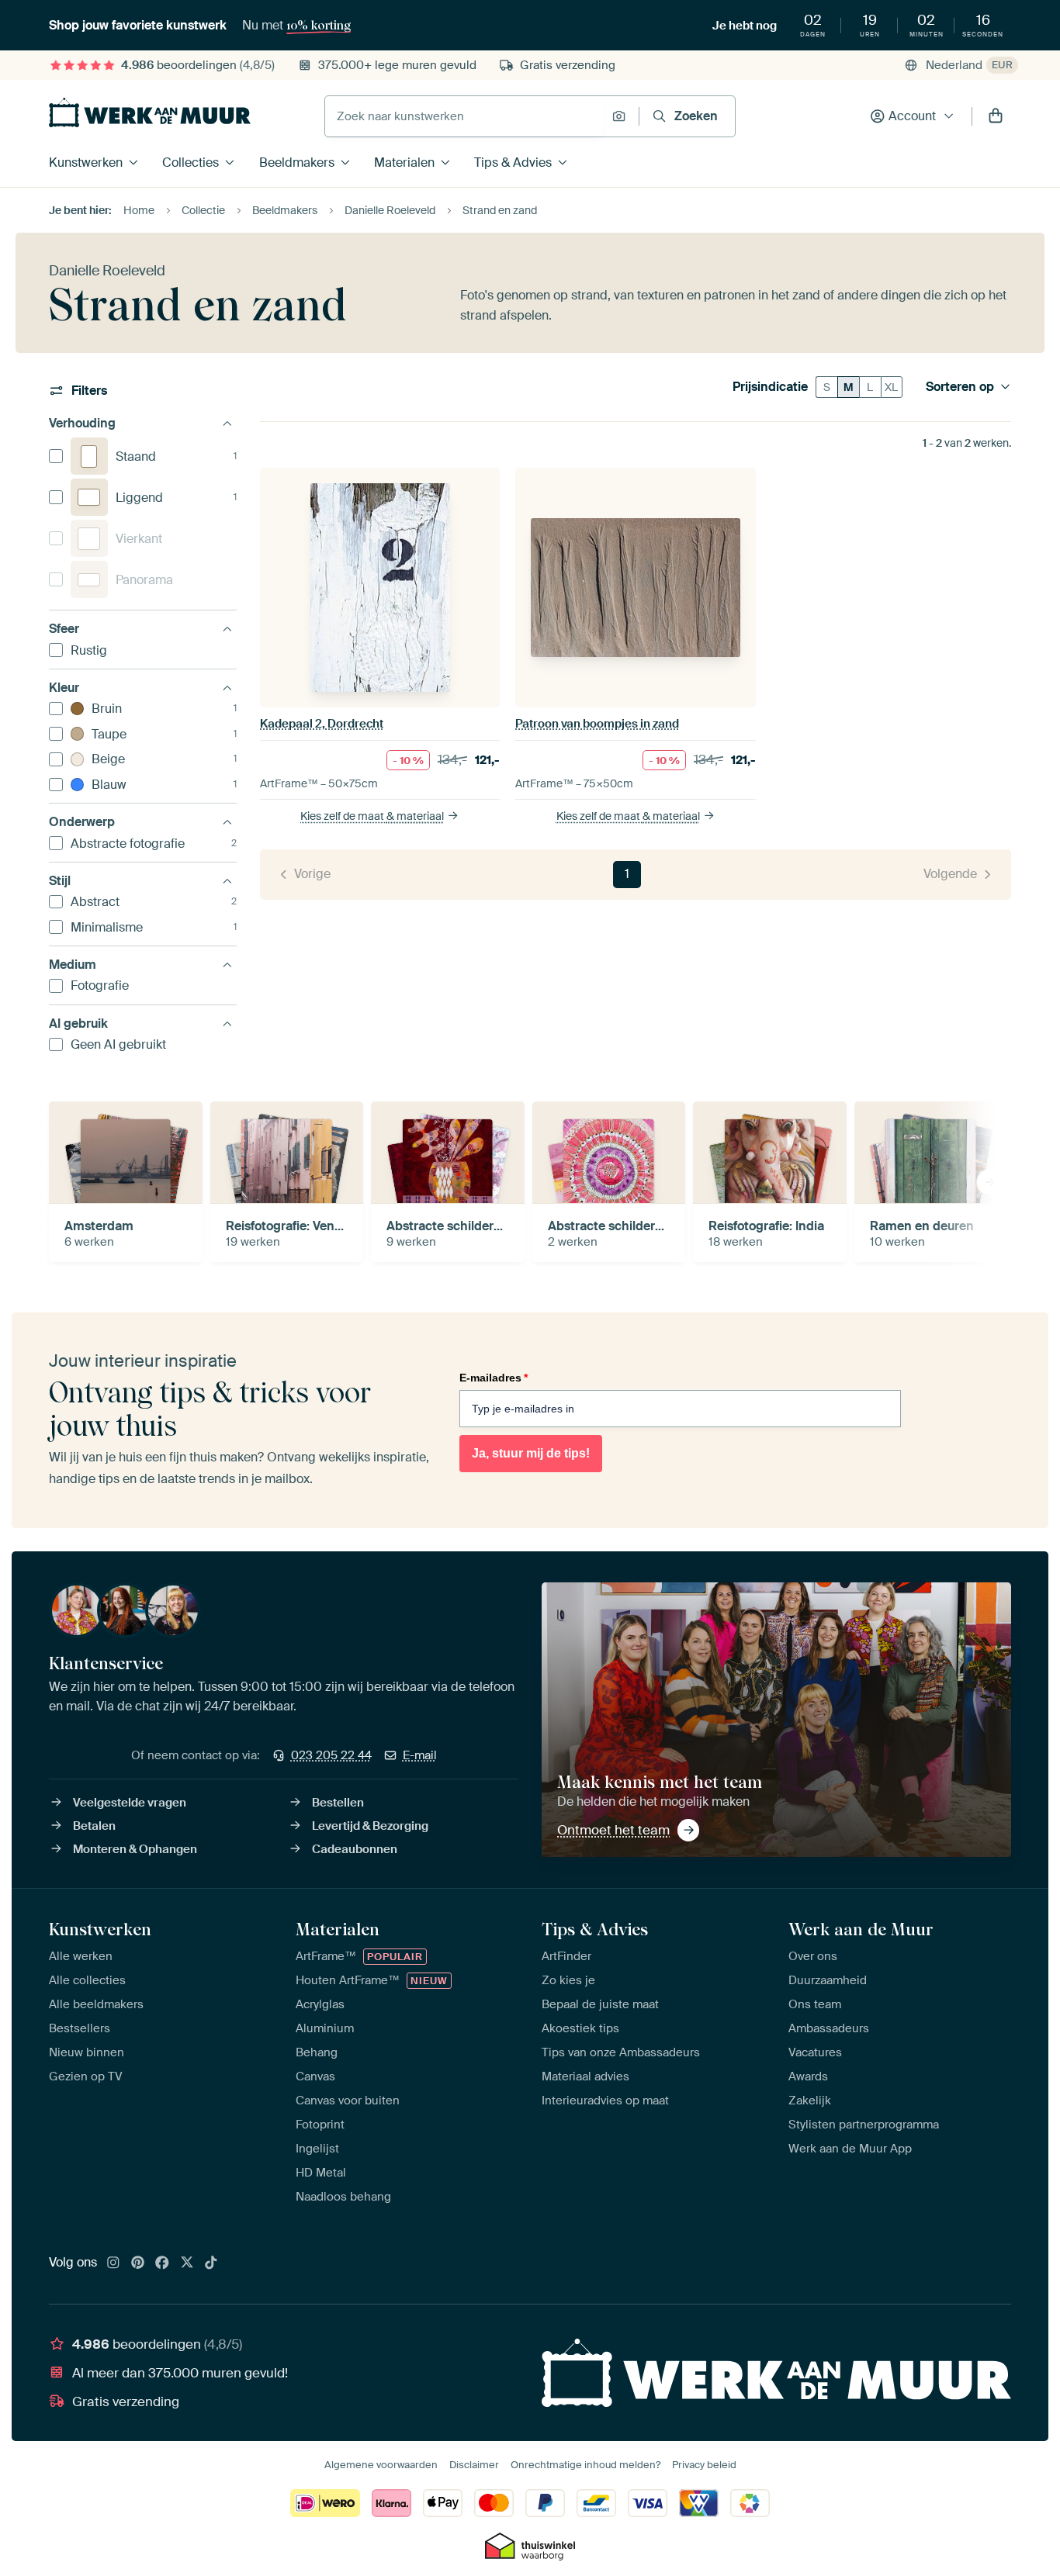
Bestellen (338, 1803)
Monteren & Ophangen (135, 1849)
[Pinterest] (138, 2263)
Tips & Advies (513, 163)
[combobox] (464, 116)
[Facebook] (162, 2263)
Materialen (404, 163)
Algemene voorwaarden (381, 2465)
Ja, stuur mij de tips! (531, 1453)
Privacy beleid (704, 2465)
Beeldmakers (297, 163)
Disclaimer (474, 2465)
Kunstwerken (86, 163)
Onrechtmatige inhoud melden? (585, 2465)
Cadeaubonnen (355, 1849)
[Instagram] (113, 2263)
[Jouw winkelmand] (996, 116)
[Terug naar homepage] (150, 112)
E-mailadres (494, 1378)
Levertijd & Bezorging (370, 1826)
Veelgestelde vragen (130, 1803)
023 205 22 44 (331, 1755)
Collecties (191, 163)
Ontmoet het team (613, 1830)
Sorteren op (960, 387)
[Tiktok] (211, 2263)
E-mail (420, 1755)
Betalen (94, 1826)
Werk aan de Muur (861, 1929)
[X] (187, 2263)
